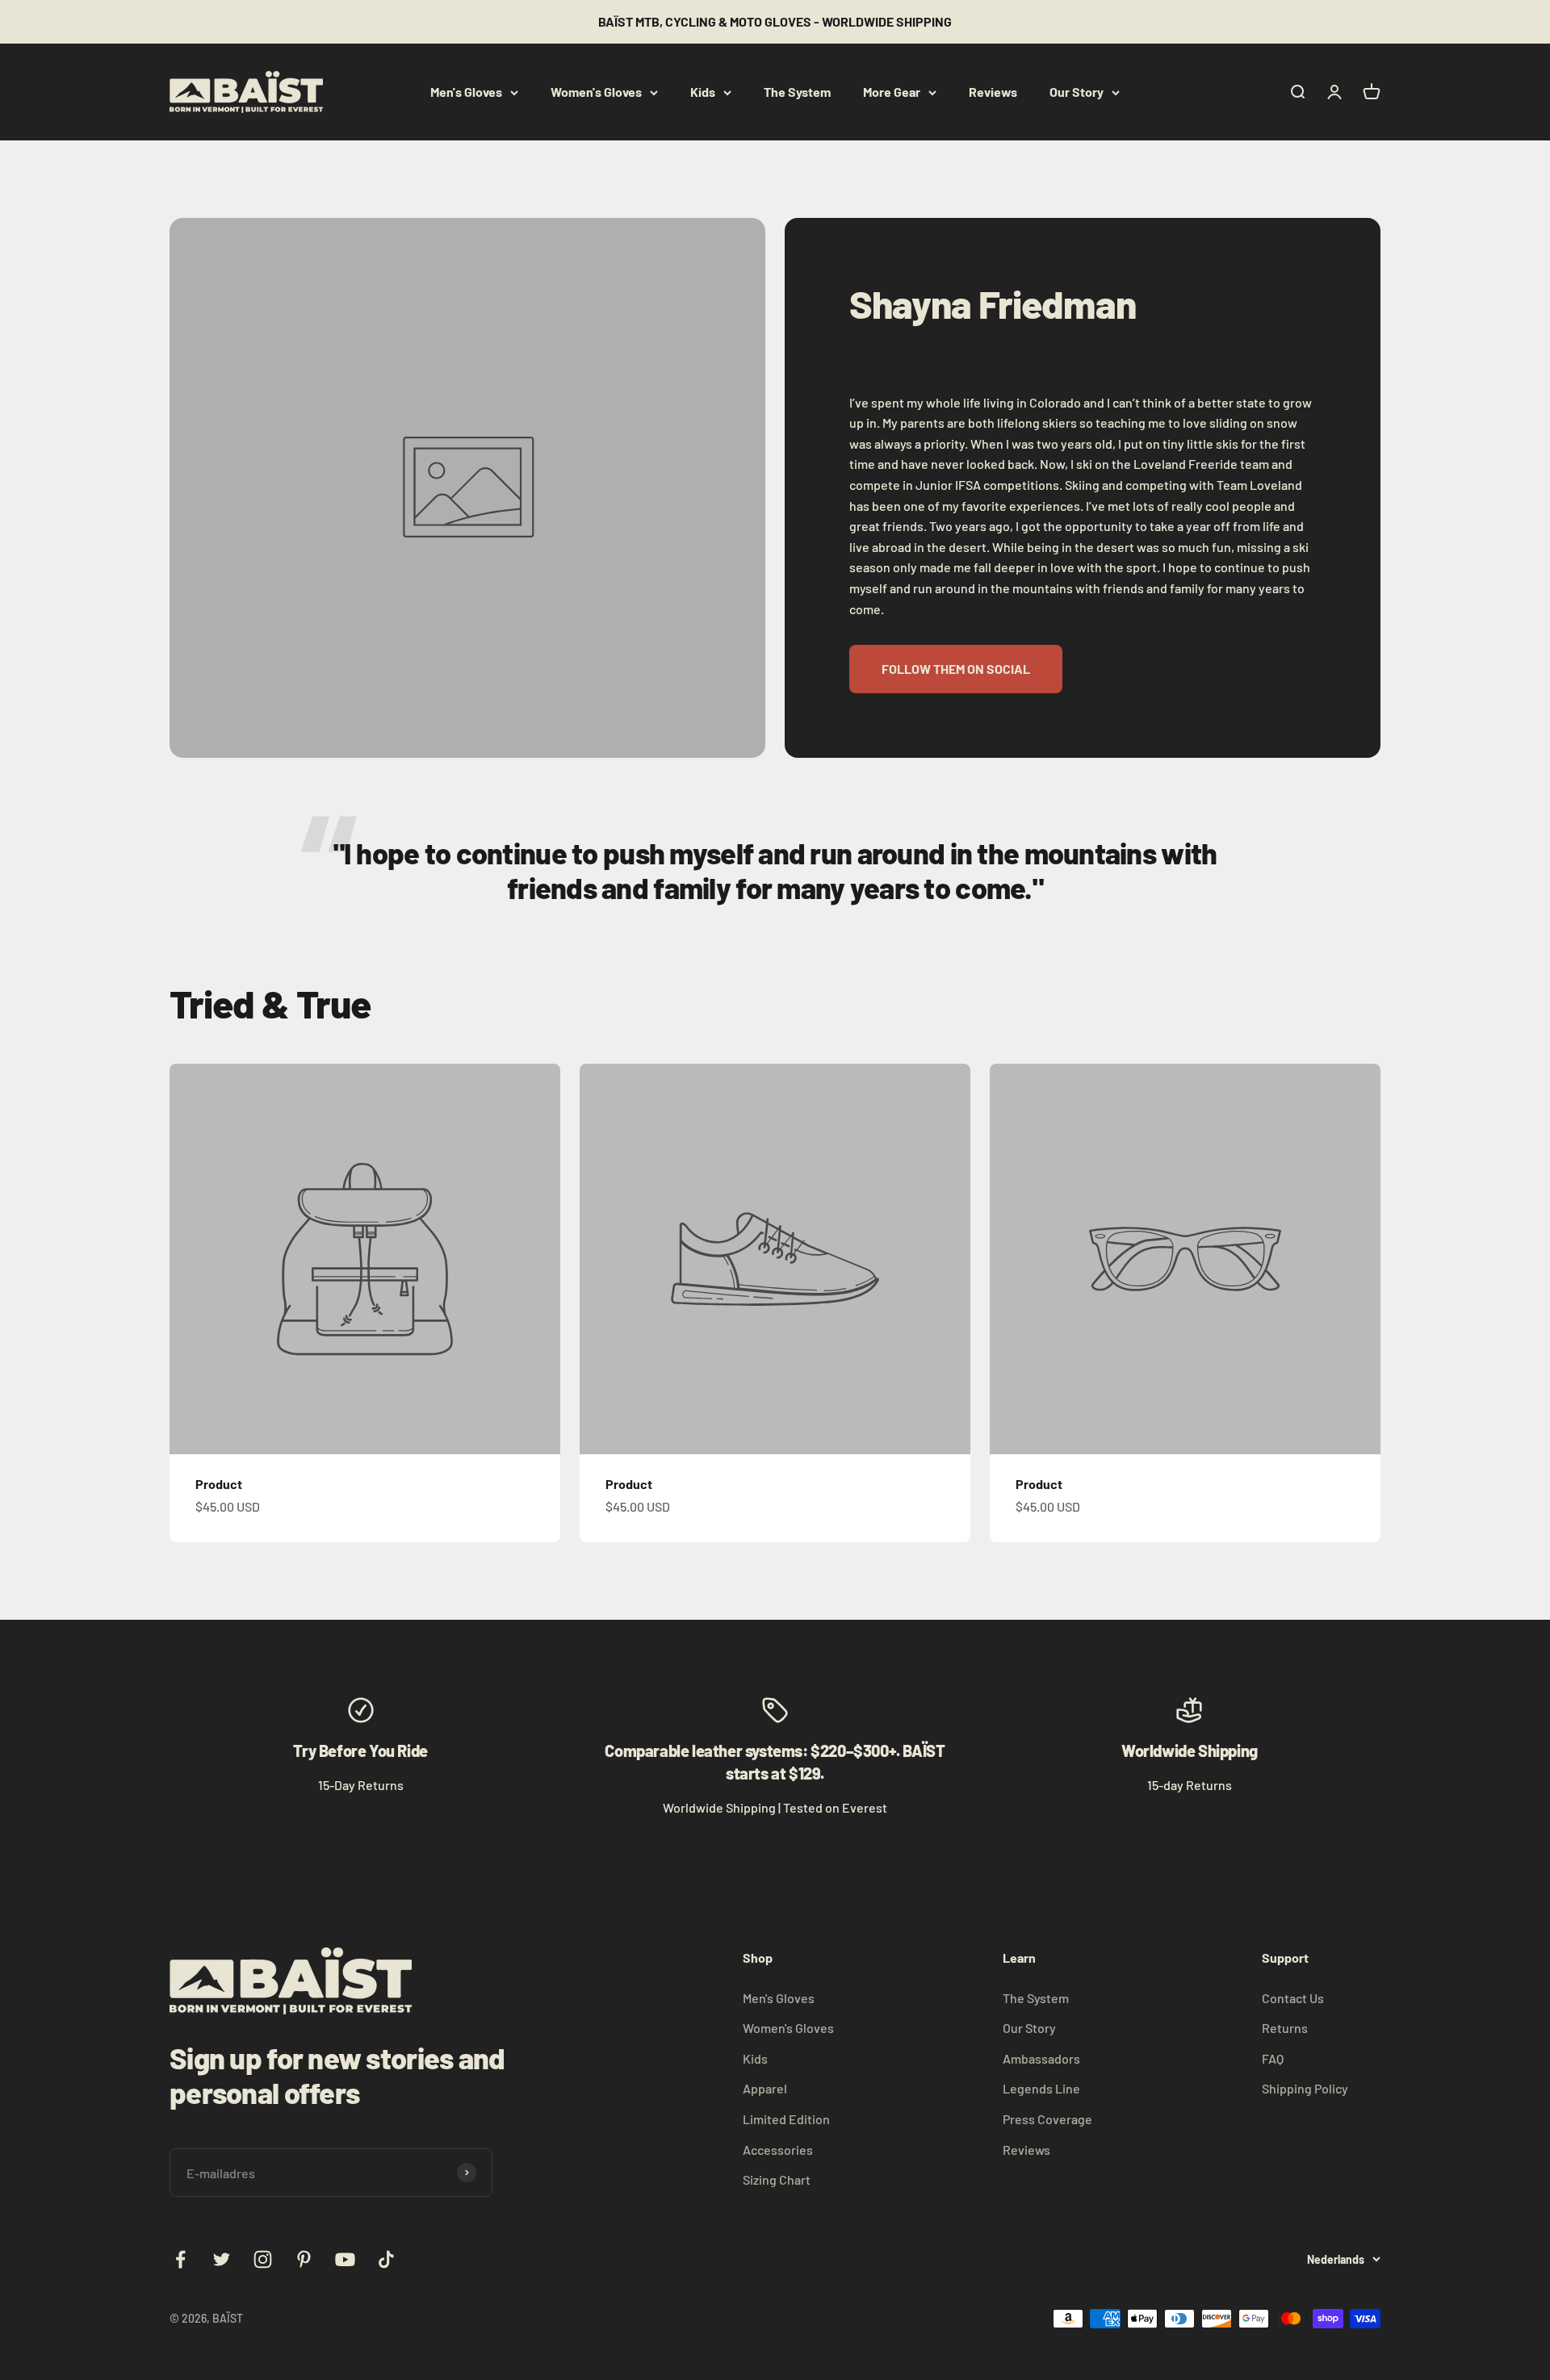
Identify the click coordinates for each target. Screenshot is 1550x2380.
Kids (703, 92)
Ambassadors (1041, 2058)
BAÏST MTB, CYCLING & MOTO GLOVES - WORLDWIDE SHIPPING (775, 21)
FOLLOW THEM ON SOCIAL (956, 669)
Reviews (993, 92)
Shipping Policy (1305, 2088)
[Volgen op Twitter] (222, 2259)
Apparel (765, 2088)
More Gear (892, 92)
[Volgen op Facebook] (180, 2259)
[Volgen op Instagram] (263, 2259)
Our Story (1077, 92)
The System (797, 92)
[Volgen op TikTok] (386, 2259)
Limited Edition (786, 2119)
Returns (1285, 2028)
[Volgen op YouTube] (345, 2259)
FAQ (1273, 2058)
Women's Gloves (596, 92)
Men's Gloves (466, 92)
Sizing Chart (777, 2179)
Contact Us (1293, 1998)
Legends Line (1041, 2088)
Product (219, 1484)
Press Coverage (1047, 2119)
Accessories (778, 2150)
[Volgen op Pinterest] (304, 2259)
